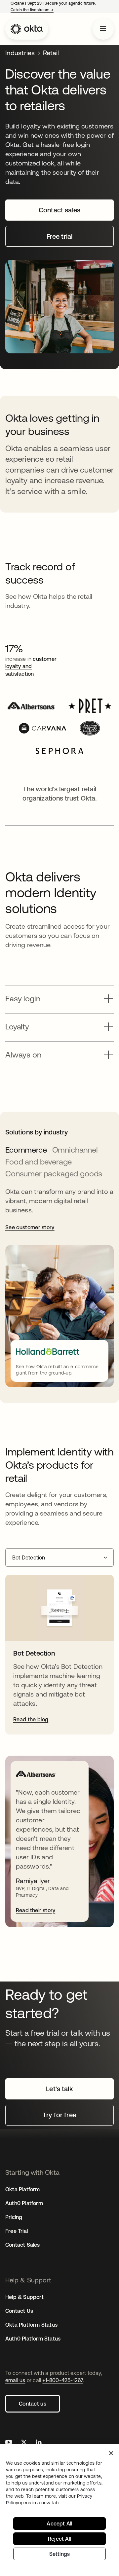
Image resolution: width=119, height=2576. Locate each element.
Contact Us (19, 2311)
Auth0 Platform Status (33, 2339)
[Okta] (27, 29)
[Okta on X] (24, 2443)
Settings (60, 2554)
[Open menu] (103, 29)
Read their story (36, 1910)
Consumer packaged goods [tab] (54, 1174)
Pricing (14, 2217)
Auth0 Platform (24, 2203)
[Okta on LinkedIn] (39, 2443)
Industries (20, 53)
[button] (59, 997)
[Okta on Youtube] (9, 2443)
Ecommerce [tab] (26, 1150)
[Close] (111, 2453)
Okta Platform (23, 2189)
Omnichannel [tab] (75, 1150)
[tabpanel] (59, 1287)
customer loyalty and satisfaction (31, 666)
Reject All (59, 2539)
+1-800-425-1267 (63, 2380)
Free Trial (17, 2231)
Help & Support (24, 2297)
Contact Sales (23, 2245)
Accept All (59, 2523)
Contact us (33, 2404)
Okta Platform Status (31, 2325)
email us (15, 2380)
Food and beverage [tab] (39, 1162)
